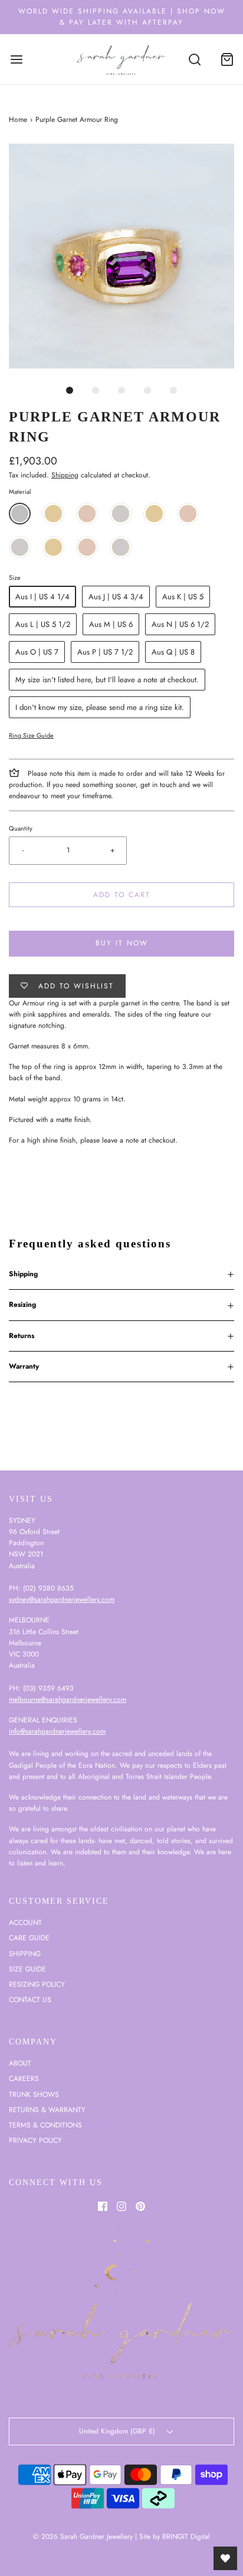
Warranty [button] (24, 1366)
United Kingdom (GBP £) (118, 2431)
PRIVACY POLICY (35, 2140)
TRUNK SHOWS (34, 2094)
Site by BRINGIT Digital (175, 2537)
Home (18, 119)
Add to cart (122, 895)
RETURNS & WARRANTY (47, 2110)
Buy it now (122, 943)
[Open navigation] (16, 59)
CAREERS (24, 2079)
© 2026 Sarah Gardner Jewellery (83, 2537)
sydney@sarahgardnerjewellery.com (62, 1599)
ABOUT (20, 2063)
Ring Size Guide (31, 735)
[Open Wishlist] (225, 2558)
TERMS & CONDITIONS (45, 2125)
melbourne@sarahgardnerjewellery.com (68, 1699)
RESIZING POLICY (37, 1984)
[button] (121, 256)
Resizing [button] (22, 1304)
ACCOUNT (25, 1923)
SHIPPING (25, 1954)
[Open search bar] (194, 59)
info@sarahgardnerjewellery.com (57, 1731)
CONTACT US (30, 2000)
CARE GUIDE (29, 1938)
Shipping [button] (23, 1274)
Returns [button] (22, 1336)
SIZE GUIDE (27, 1969)
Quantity (21, 828)
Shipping (65, 475)
